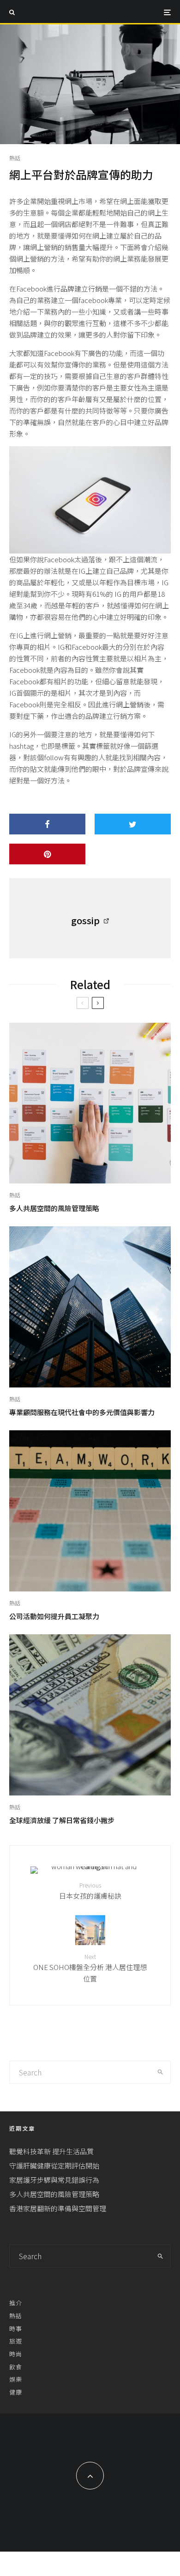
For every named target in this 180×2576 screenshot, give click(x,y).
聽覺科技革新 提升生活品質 (51, 2151)
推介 (16, 2303)
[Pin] (47, 854)
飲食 (16, 2367)
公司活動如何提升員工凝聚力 (54, 1616)
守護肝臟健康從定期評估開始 (54, 2165)
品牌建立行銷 (81, 288)
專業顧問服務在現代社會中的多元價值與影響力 (82, 1412)
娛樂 (16, 2379)
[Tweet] (133, 824)
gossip (85, 920)
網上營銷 (130, 704)
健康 (16, 2392)
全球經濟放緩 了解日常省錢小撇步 (62, 1820)
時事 (16, 2328)
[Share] (47, 824)
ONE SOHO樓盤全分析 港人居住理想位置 (90, 1968)
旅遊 (16, 2341)
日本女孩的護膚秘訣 (90, 1891)
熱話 (15, 158)
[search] (160, 2072)
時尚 (16, 2354)
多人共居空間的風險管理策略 (54, 1208)
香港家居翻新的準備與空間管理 (58, 2208)
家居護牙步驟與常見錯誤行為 (54, 2180)
